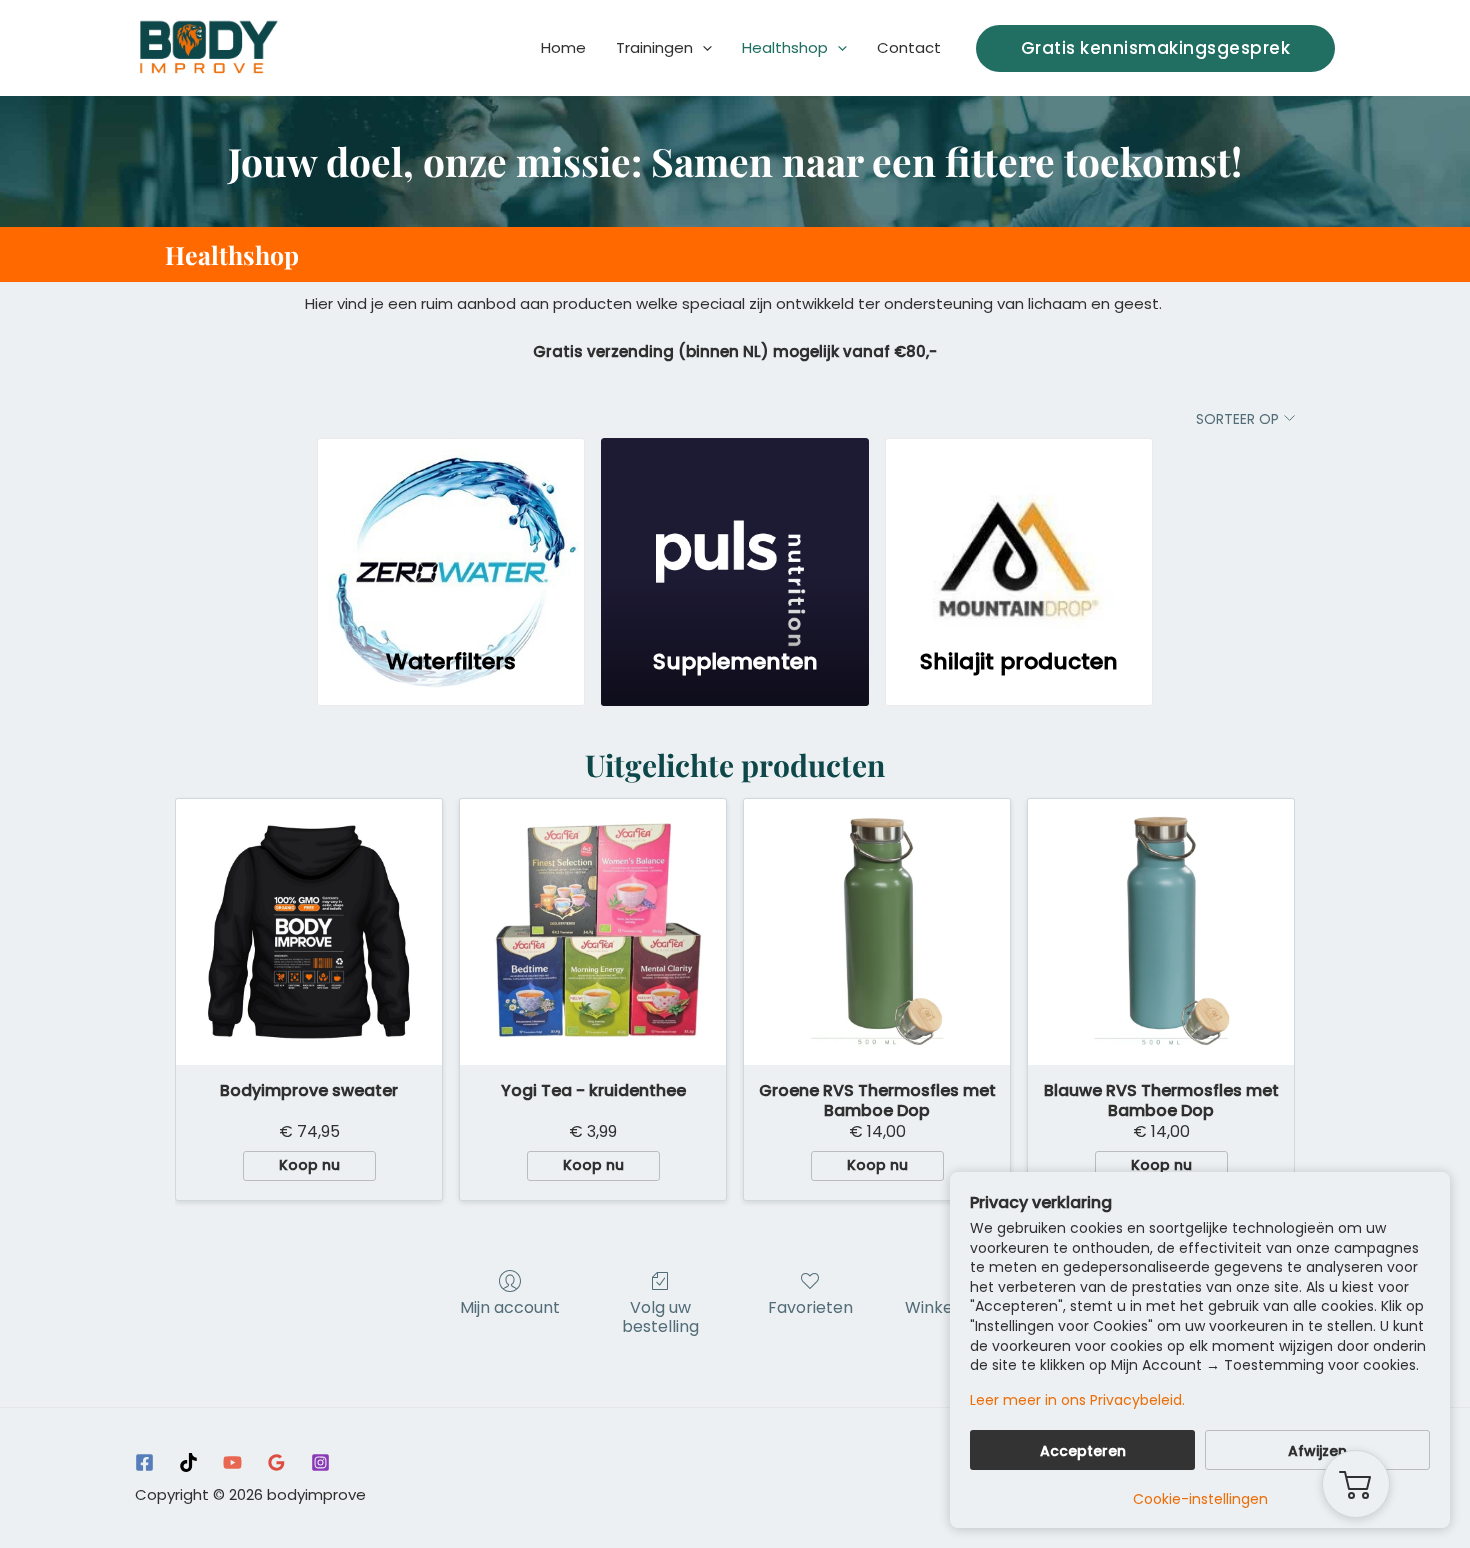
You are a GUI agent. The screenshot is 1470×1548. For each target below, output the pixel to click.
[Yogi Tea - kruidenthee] (593, 932)
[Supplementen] (735, 532)
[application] (702, 48)
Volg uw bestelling (660, 1316)
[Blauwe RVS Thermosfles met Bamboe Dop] (1161, 932)
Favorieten (810, 1306)
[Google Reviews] (276, 1462)
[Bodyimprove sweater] (309, 932)
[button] (1156, 48)
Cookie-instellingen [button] (1200, 1499)
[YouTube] (232, 1462)
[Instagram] (320, 1462)
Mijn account (510, 1306)
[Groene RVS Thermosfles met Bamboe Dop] (877, 932)
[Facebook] (144, 1462)
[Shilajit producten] (1019, 532)
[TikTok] (188, 1462)
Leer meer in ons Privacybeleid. (1077, 1400)
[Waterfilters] (451, 532)
